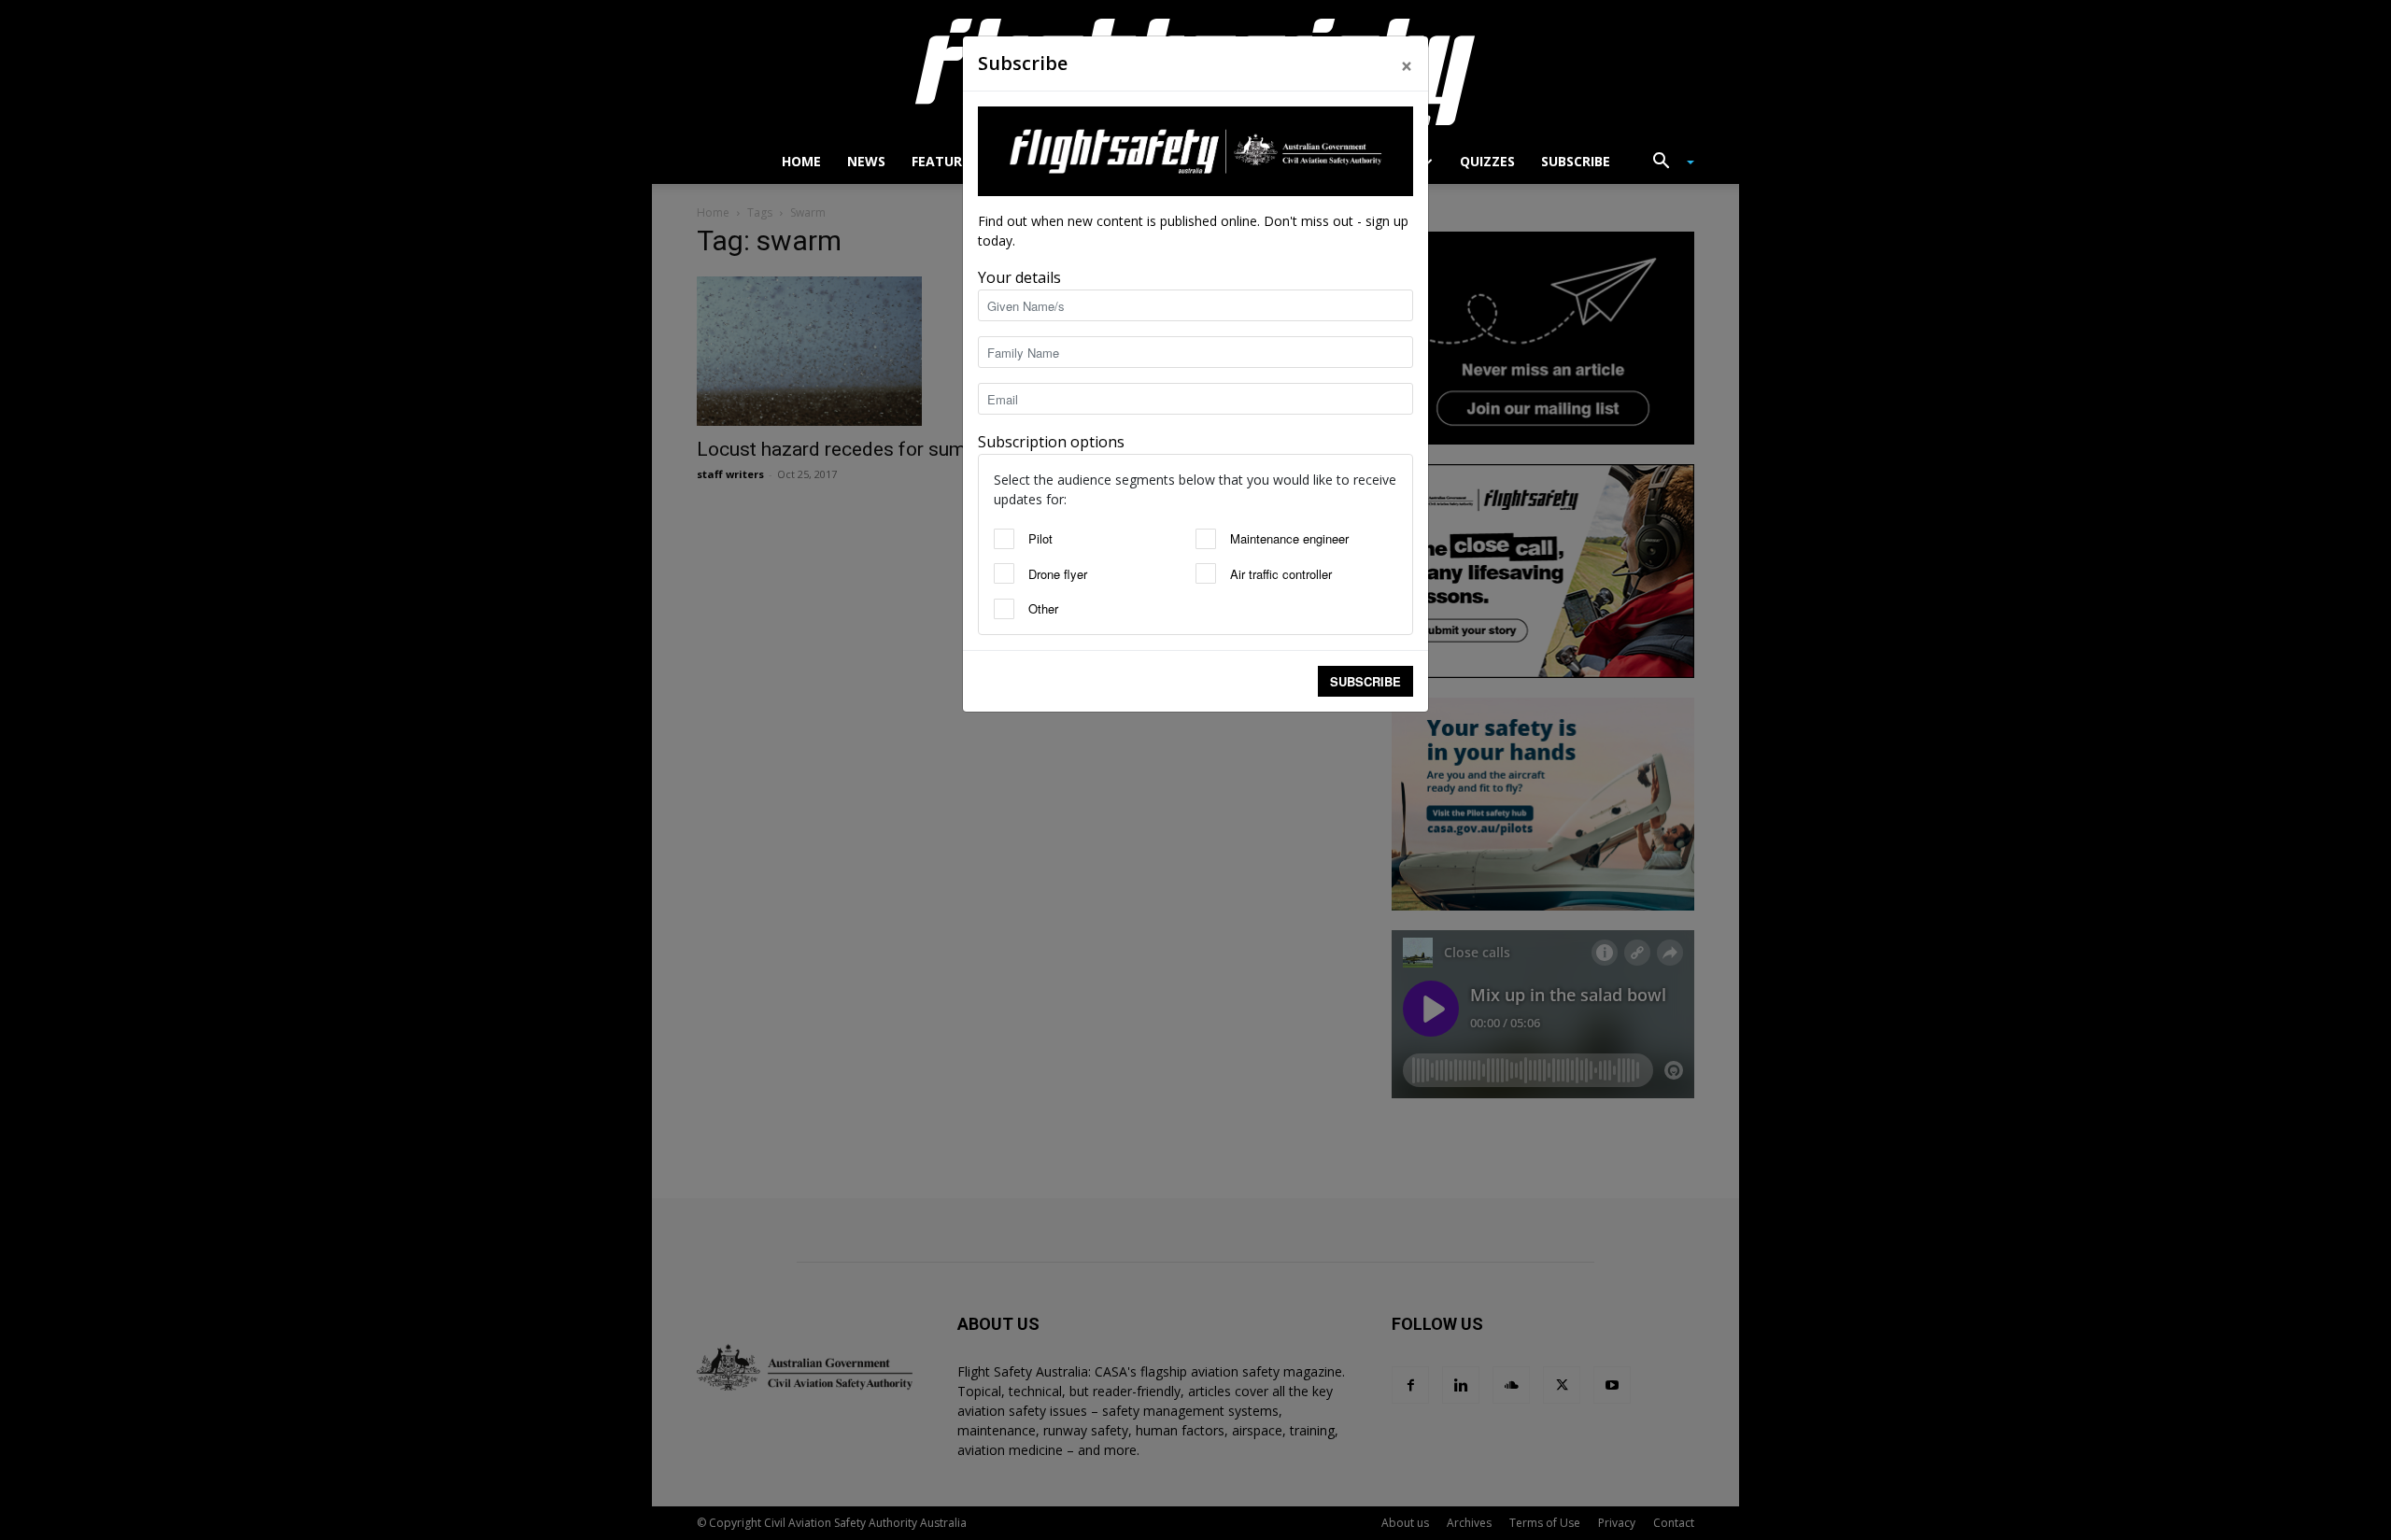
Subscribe (1365, 681)
